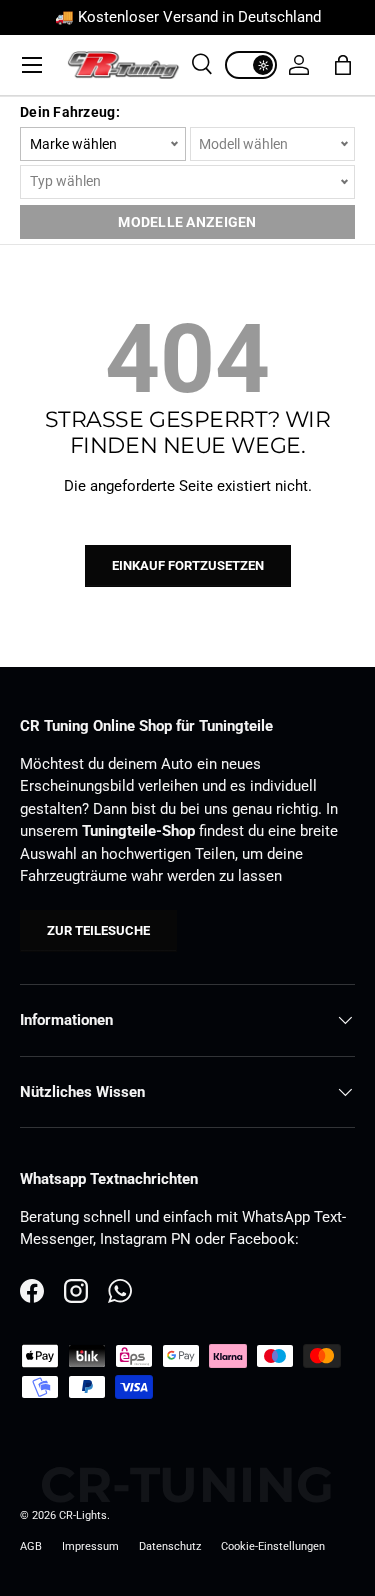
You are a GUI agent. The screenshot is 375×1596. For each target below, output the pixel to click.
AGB (31, 1546)
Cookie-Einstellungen (273, 1546)
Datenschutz (170, 1546)
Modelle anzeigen (187, 222)
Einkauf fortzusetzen (188, 565)
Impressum (90, 1546)
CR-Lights (83, 1515)
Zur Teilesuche (98, 930)
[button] (343, 65)
